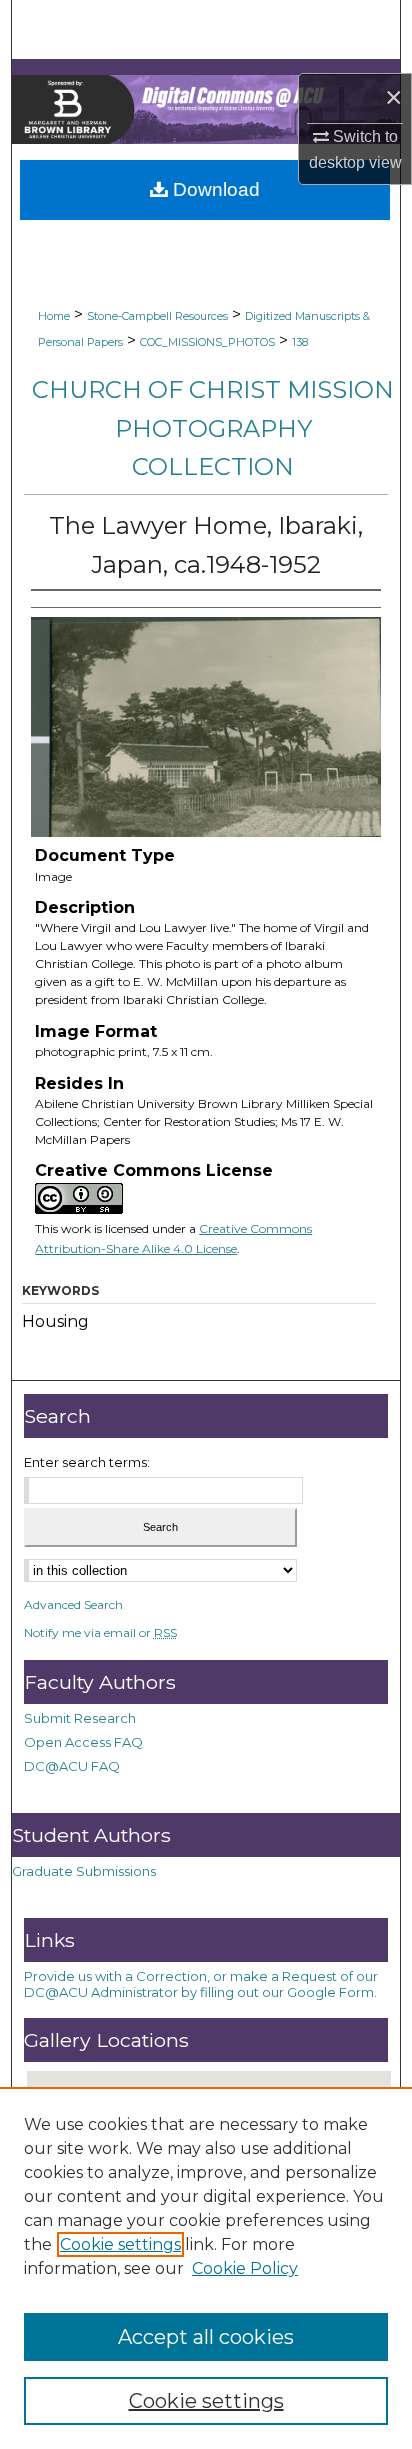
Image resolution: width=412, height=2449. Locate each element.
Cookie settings (120, 2244)
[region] (206, 2268)
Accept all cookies (206, 2337)
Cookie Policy (245, 2268)
